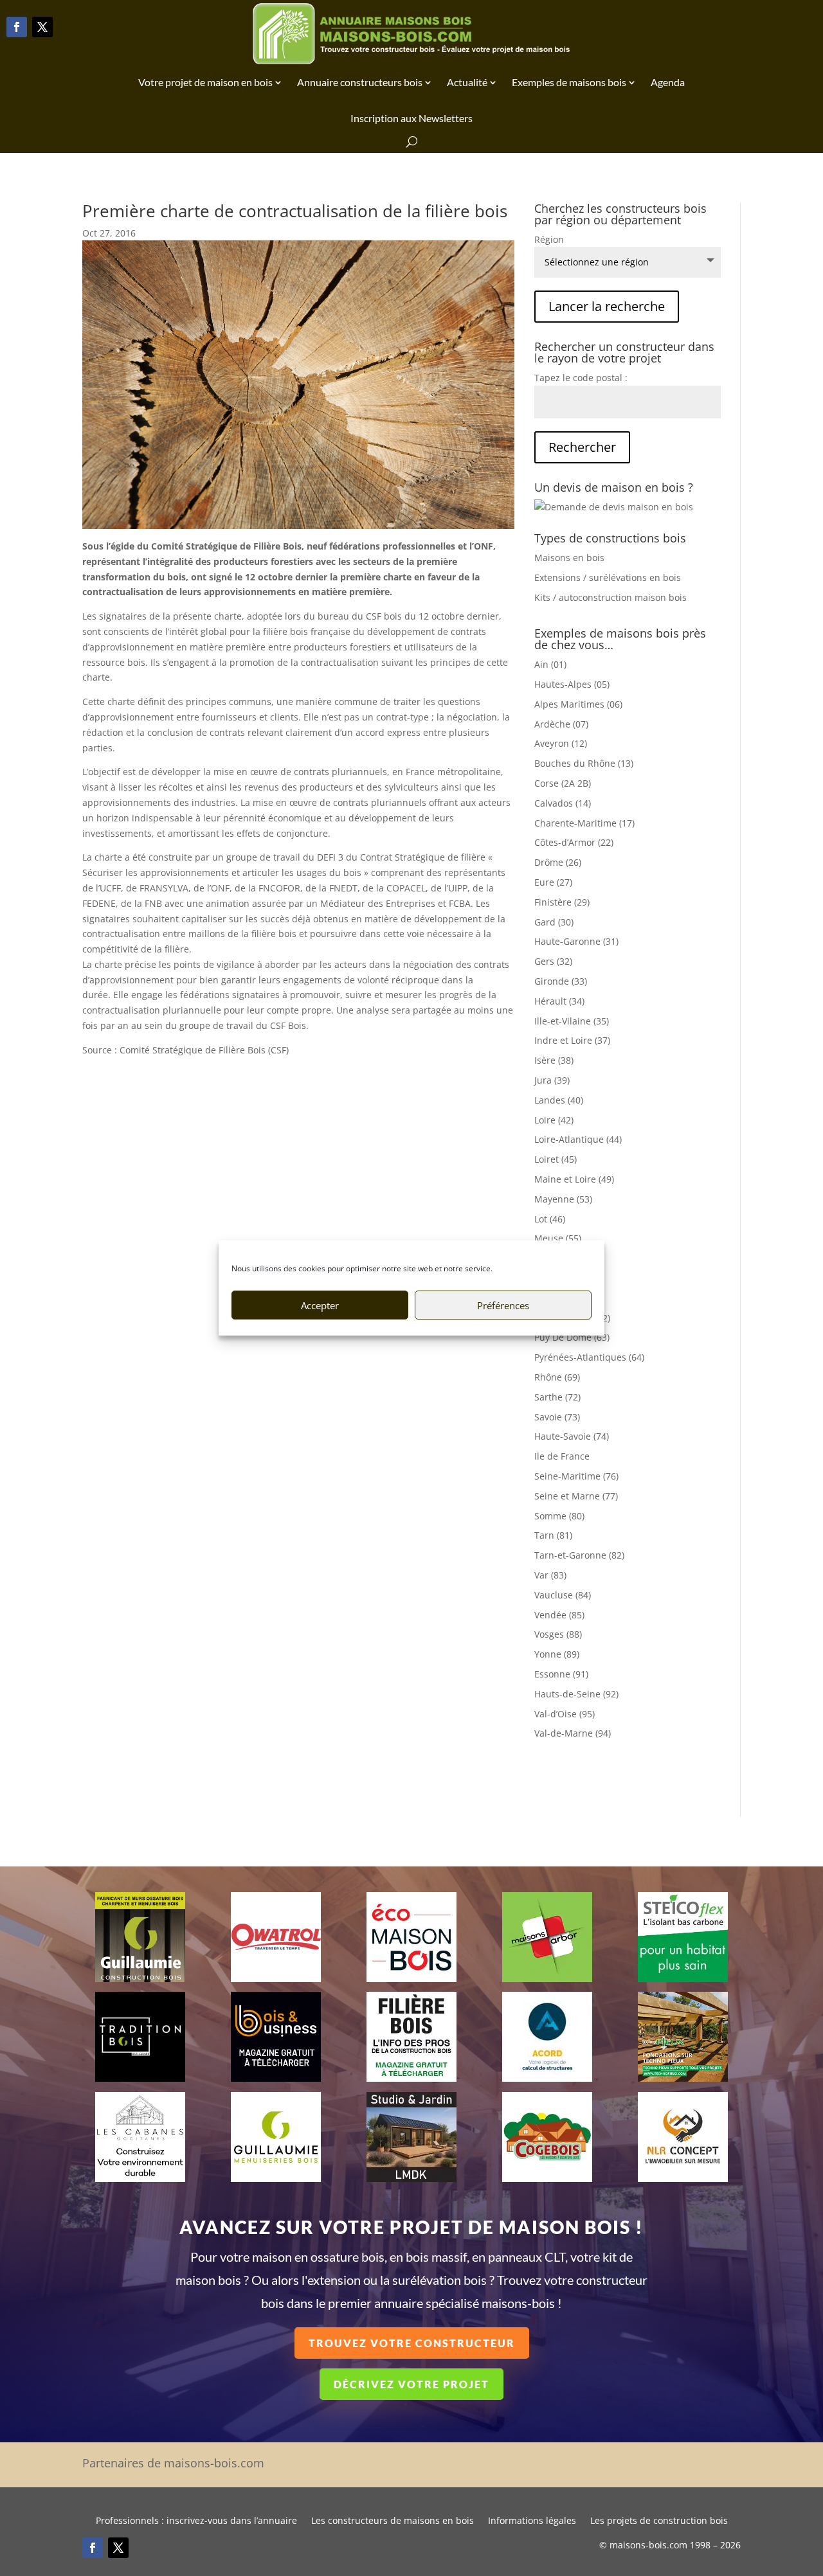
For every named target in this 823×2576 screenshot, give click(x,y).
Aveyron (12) (561, 743)
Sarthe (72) (557, 1397)
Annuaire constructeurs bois (360, 82)
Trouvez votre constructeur (412, 2343)
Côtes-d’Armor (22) (574, 842)
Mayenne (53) (563, 1199)
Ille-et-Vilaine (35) (572, 1021)
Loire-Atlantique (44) (578, 1139)
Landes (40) (559, 1100)
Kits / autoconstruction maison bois (610, 597)
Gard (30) (554, 922)
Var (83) (550, 1575)
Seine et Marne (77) (576, 1496)
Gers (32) (553, 961)
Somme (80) (559, 1516)
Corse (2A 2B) (563, 783)
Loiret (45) (556, 1159)
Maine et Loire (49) (574, 1179)
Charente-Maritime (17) (584, 823)
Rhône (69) (557, 1377)
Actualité (467, 82)
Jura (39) (552, 1080)
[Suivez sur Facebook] (17, 27)
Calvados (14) (563, 803)
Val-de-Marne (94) (573, 1733)
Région (549, 239)
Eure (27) (553, 882)
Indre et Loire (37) (572, 1040)
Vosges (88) (558, 1634)
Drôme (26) (558, 862)
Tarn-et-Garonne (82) (579, 1555)
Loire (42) (554, 1120)
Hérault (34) (559, 1001)
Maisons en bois (569, 558)
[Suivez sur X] (42, 27)
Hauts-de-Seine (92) (576, 1694)
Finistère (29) (562, 902)
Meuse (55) (558, 1238)
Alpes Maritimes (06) (578, 704)
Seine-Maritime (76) (576, 1476)
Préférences (503, 1305)
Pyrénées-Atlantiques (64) (589, 1357)
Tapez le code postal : (581, 378)
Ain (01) (550, 664)
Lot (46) (550, 1219)
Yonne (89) (557, 1654)
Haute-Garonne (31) (576, 941)
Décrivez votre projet (411, 2384)
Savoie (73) (557, 1417)
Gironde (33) (561, 981)
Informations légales (532, 2521)
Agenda (668, 82)
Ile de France (562, 1456)
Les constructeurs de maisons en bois (393, 2521)
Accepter (320, 1305)
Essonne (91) (561, 1674)
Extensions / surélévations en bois (608, 577)
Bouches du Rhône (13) (584, 763)
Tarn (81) (553, 1535)
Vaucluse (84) (563, 1595)
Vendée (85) (559, 1615)
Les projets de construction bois (659, 2521)
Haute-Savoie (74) (572, 1436)
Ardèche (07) (561, 724)
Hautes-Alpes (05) (572, 684)
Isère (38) (554, 1060)
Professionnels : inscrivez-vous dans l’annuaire (196, 2521)
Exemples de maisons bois (569, 82)
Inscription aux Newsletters (411, 118)
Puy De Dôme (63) (572, 1337)
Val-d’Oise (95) (565, 1714)
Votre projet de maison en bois (205, 82)
